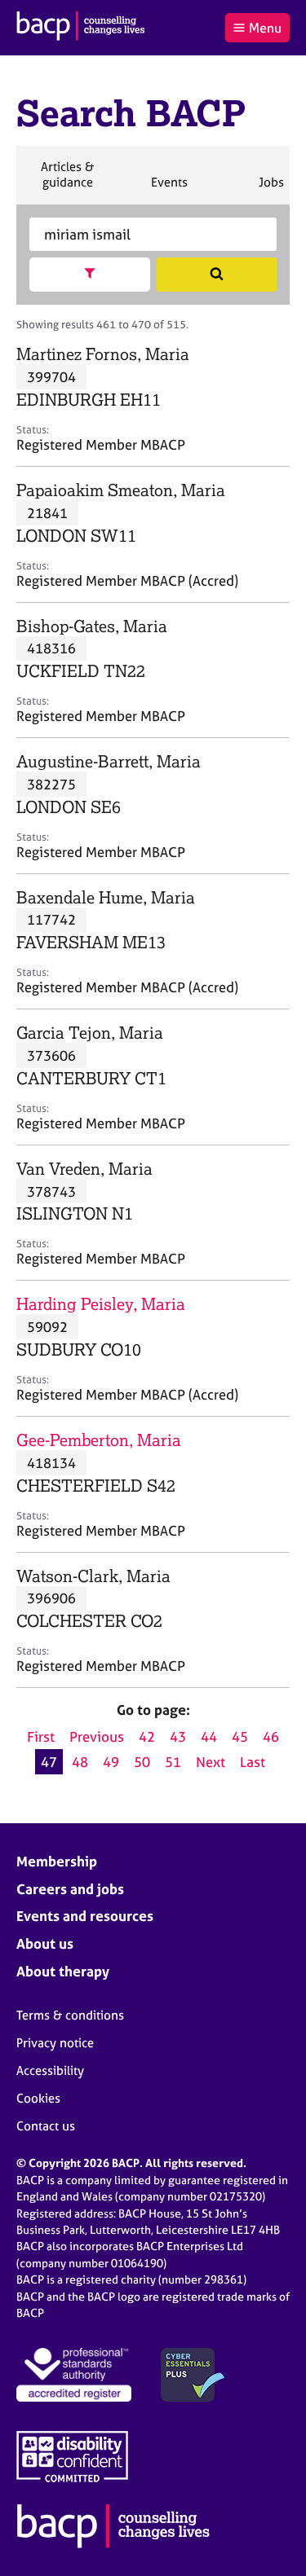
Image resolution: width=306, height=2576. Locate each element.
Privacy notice (55, 2043)
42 (147, 1736)
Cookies (38, 2098)
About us (45, 1943)
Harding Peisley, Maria (101, 1304)
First (41, 1736)
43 (178, 1736)
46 (271, 1736)
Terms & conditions (70, 2015)
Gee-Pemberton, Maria (99, 1440)
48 (80, 1762)
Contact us (46, 2126)
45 (240, 1736)
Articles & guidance (67, 181)
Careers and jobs (70, 1889)
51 (173, 1762)
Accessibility (50, 2070)
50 (142, 1762)
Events (169, 189)
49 (111, 1762)
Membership (57, 1861)
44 (209, 1736)
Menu (265, 28)
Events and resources (85, 1916)
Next (211, 1762)
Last (253, 1762)
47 (49, 1762)
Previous (97, 1736)
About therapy (63, 1971)
